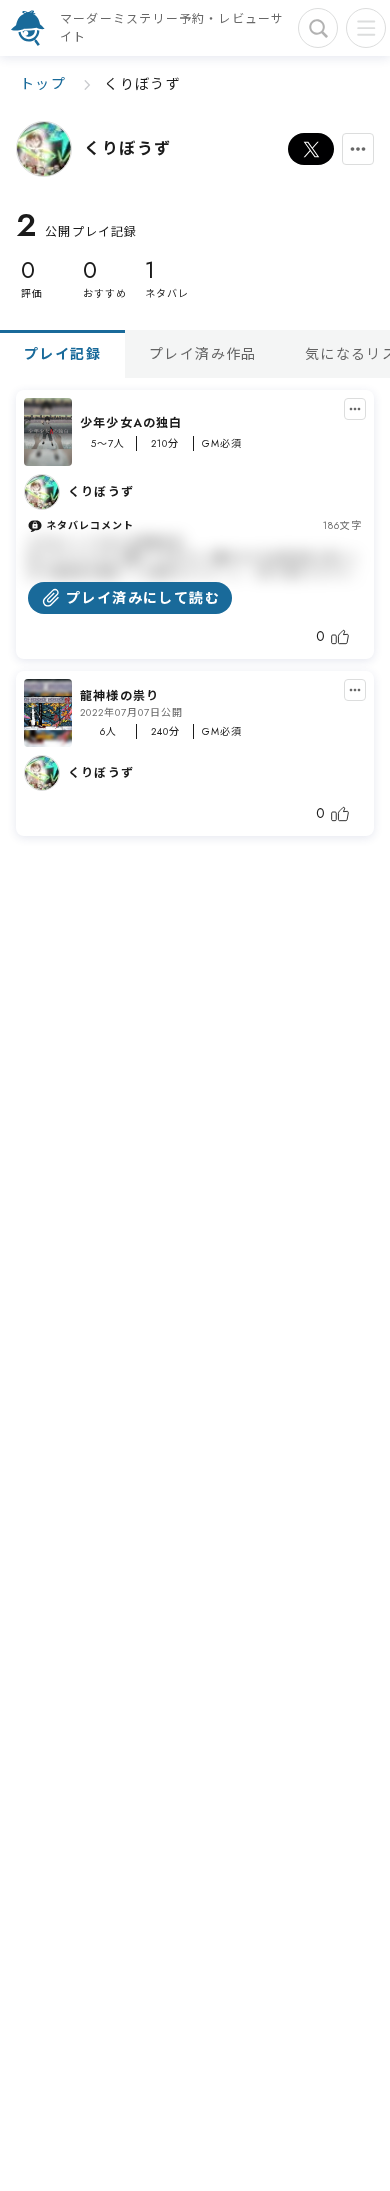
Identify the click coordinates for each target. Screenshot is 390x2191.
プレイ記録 (62, 354)
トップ (43, 84)
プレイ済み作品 (203, 354)
